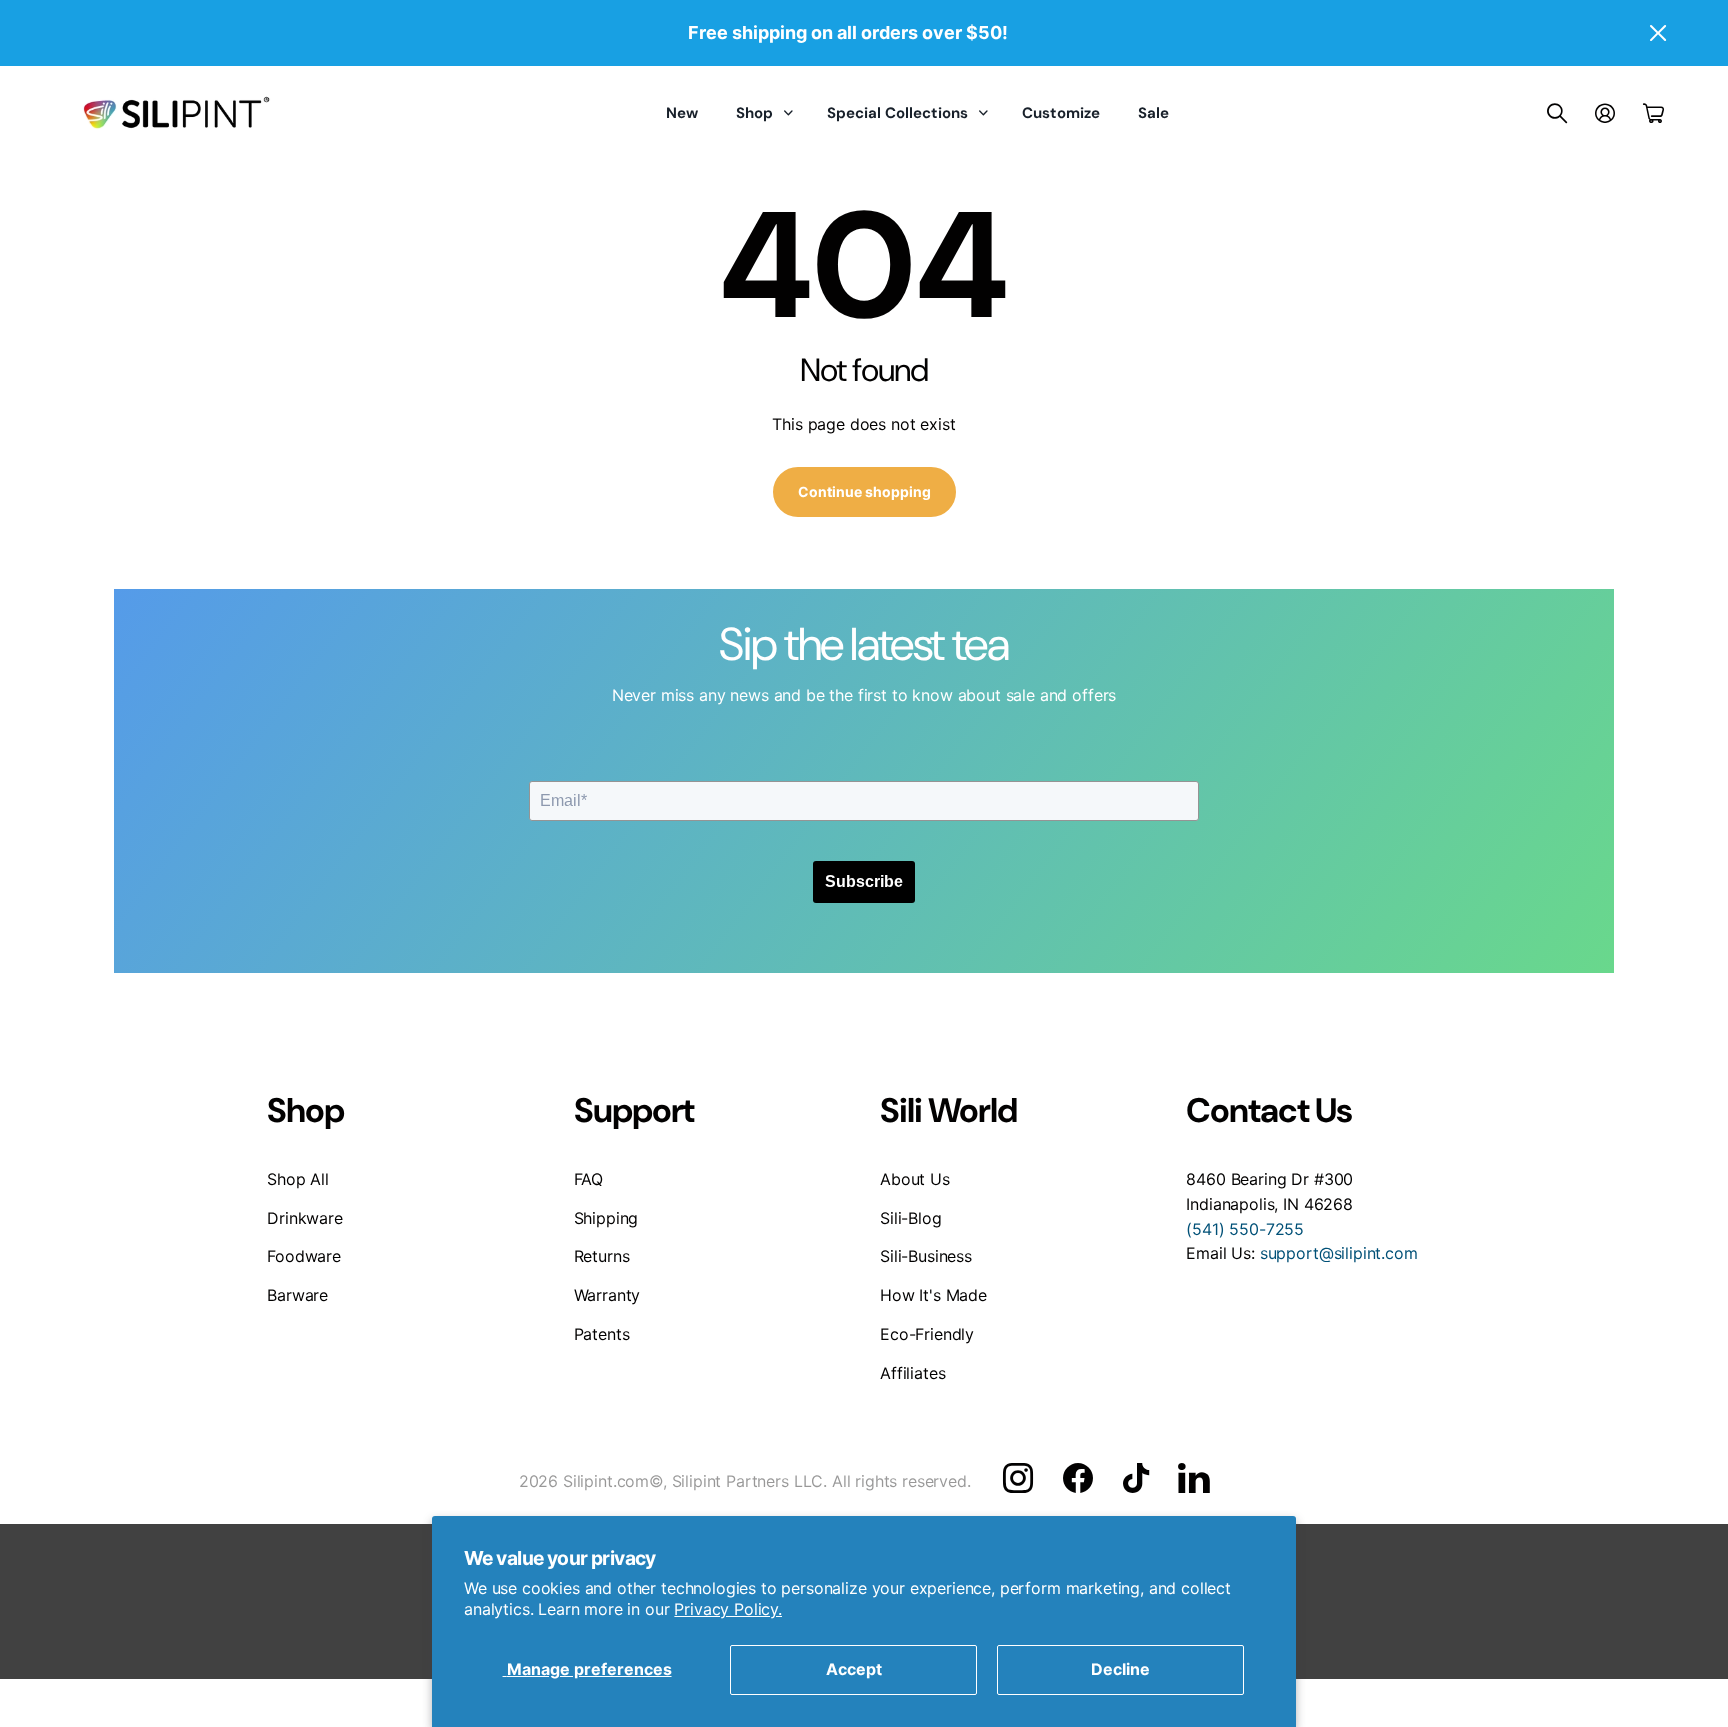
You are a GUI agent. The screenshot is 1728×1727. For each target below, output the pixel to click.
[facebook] (1078, 1478)
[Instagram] (1018, 1478)
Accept (854, 1669)
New (682, 113)
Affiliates (912, 1373)
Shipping (606, 1218)
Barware (297, 1295)
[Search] (1557, 113)
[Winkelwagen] (1653, 113)
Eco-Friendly (927, 1334)
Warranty (607, 1295)
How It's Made (933, 1295)
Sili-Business (926, 1256)
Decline (1120, 1669)
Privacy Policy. (728, 1609)
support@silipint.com (1339, 1253)
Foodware (304, 1256)
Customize (1061, 113)
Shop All (298, 1179)
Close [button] (1657, 33)
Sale (1153, 113)
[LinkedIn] (1193, 1478)
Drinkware (305, 1218)
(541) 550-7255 (1245, 1229)
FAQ (589, 1179)
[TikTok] (1136, 1478)
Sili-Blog (911, 1218)
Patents (602, 1334)
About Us (915, 1179)
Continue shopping (864, 491)
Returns (602, 1256)
